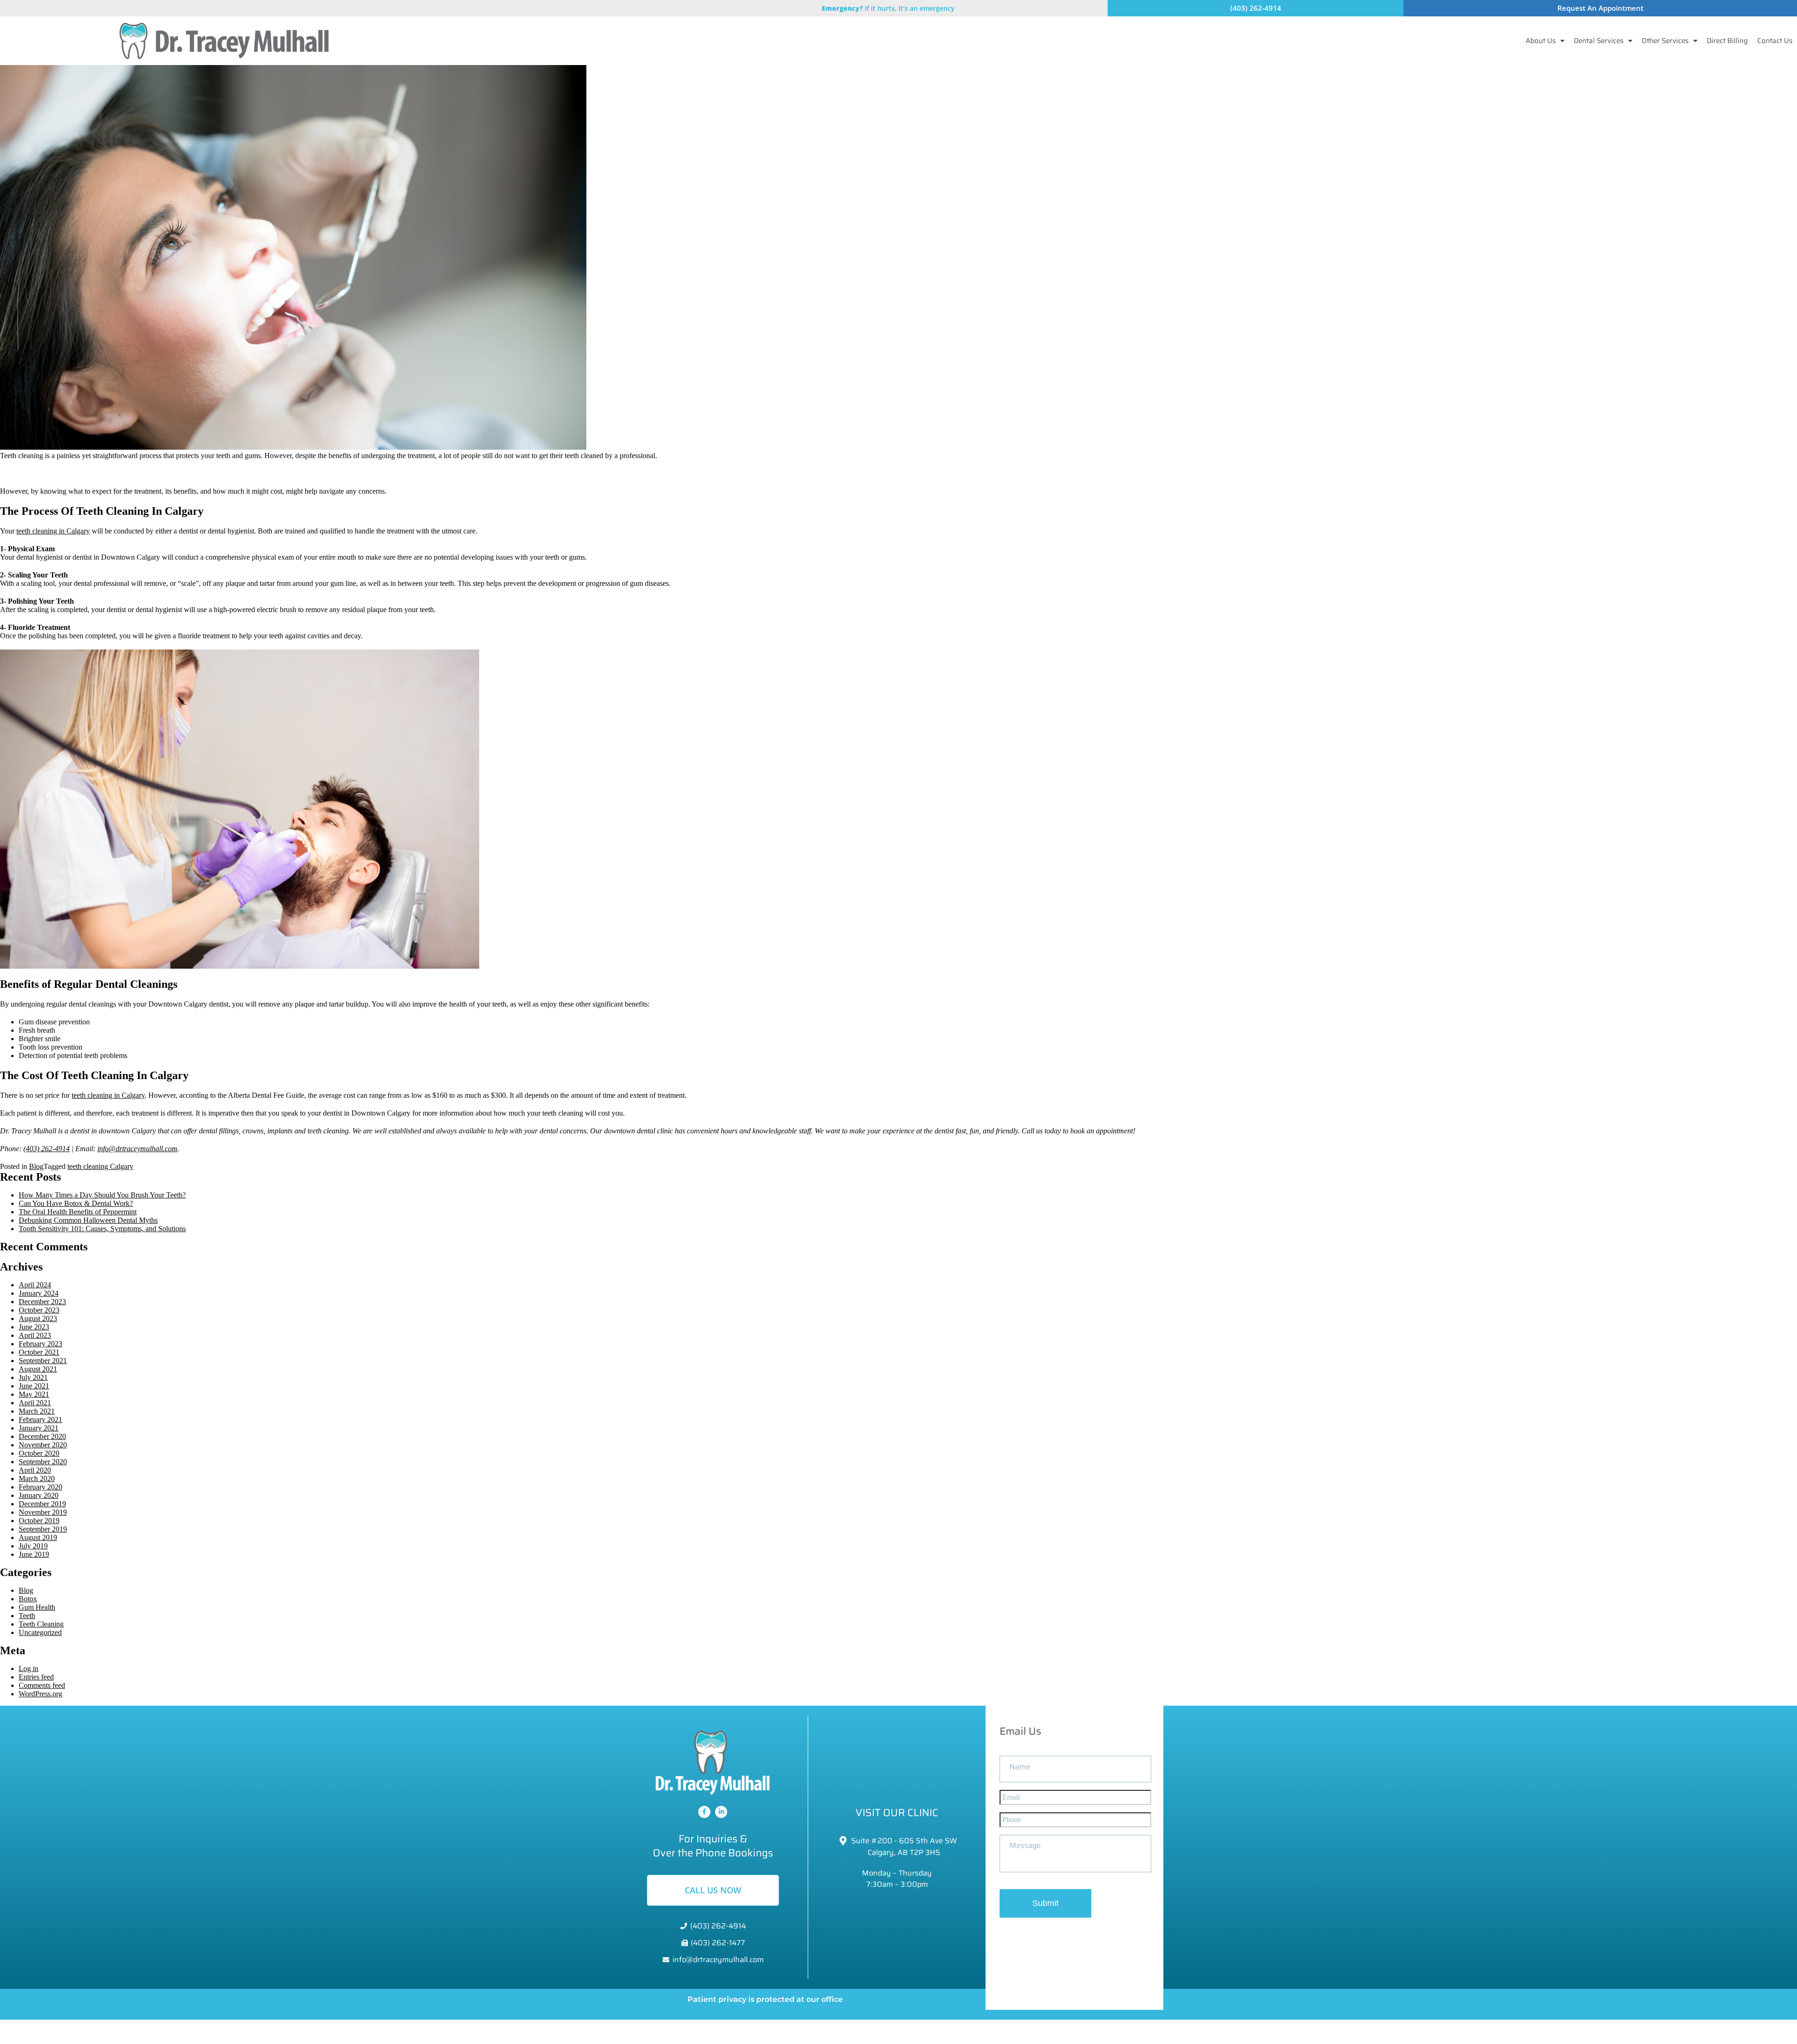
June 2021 (34, 1386)
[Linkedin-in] (721, 1812)
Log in (29, 1668)
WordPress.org (40, 1694)
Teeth (27, 1616)
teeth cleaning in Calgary (53, 531)
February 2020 (40, 1487)
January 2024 (39, 1293)
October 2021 (39, 1352)
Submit (1045, 1903)
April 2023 (35, 1335)
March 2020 (37, 1478)
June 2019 (34, 1554)
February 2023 (40, 1344)
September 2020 (43, 1462)
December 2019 (42, 1504)
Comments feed (42, 1685)
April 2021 (35, 1403)
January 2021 (39, 1428)
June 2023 (34, 1327)
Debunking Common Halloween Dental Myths (88, 1220)
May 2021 (34, 1394)
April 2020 (35, 1470)
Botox (28, 1599)
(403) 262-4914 (47, 1149)
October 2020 (39, 1453)
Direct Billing (1727, 41)
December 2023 (42, 1302)
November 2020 (43, 1445)
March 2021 (37, 1411)
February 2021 (40, 1420)
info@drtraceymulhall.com (137, 1149)
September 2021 (43, 1361)
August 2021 (38, 1369)
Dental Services (1599, 41)
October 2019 (39, 1521)
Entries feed (36, 1677)
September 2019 (43, 1529)
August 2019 (38, 1537)
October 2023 (39, 1310)
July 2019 (33, 1546)
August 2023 (38, 1318)
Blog (36, 1166)
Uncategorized (40, 1632)
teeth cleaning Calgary (100, 1166)
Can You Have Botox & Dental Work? (76, 1203)
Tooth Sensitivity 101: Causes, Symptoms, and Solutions (102, 1229)
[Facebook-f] (704, 1812)
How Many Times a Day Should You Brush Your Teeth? (102, 1195)
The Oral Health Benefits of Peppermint (78, 1212)
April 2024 (35, 1285)
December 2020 (42, 1436)
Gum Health (37, 1607)
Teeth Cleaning (41, 1624)
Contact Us (1775, 41)
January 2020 (39, 1495)
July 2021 (33, 1377)
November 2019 (43, 1512)
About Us (1541, 41)
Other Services (1665, 41)
